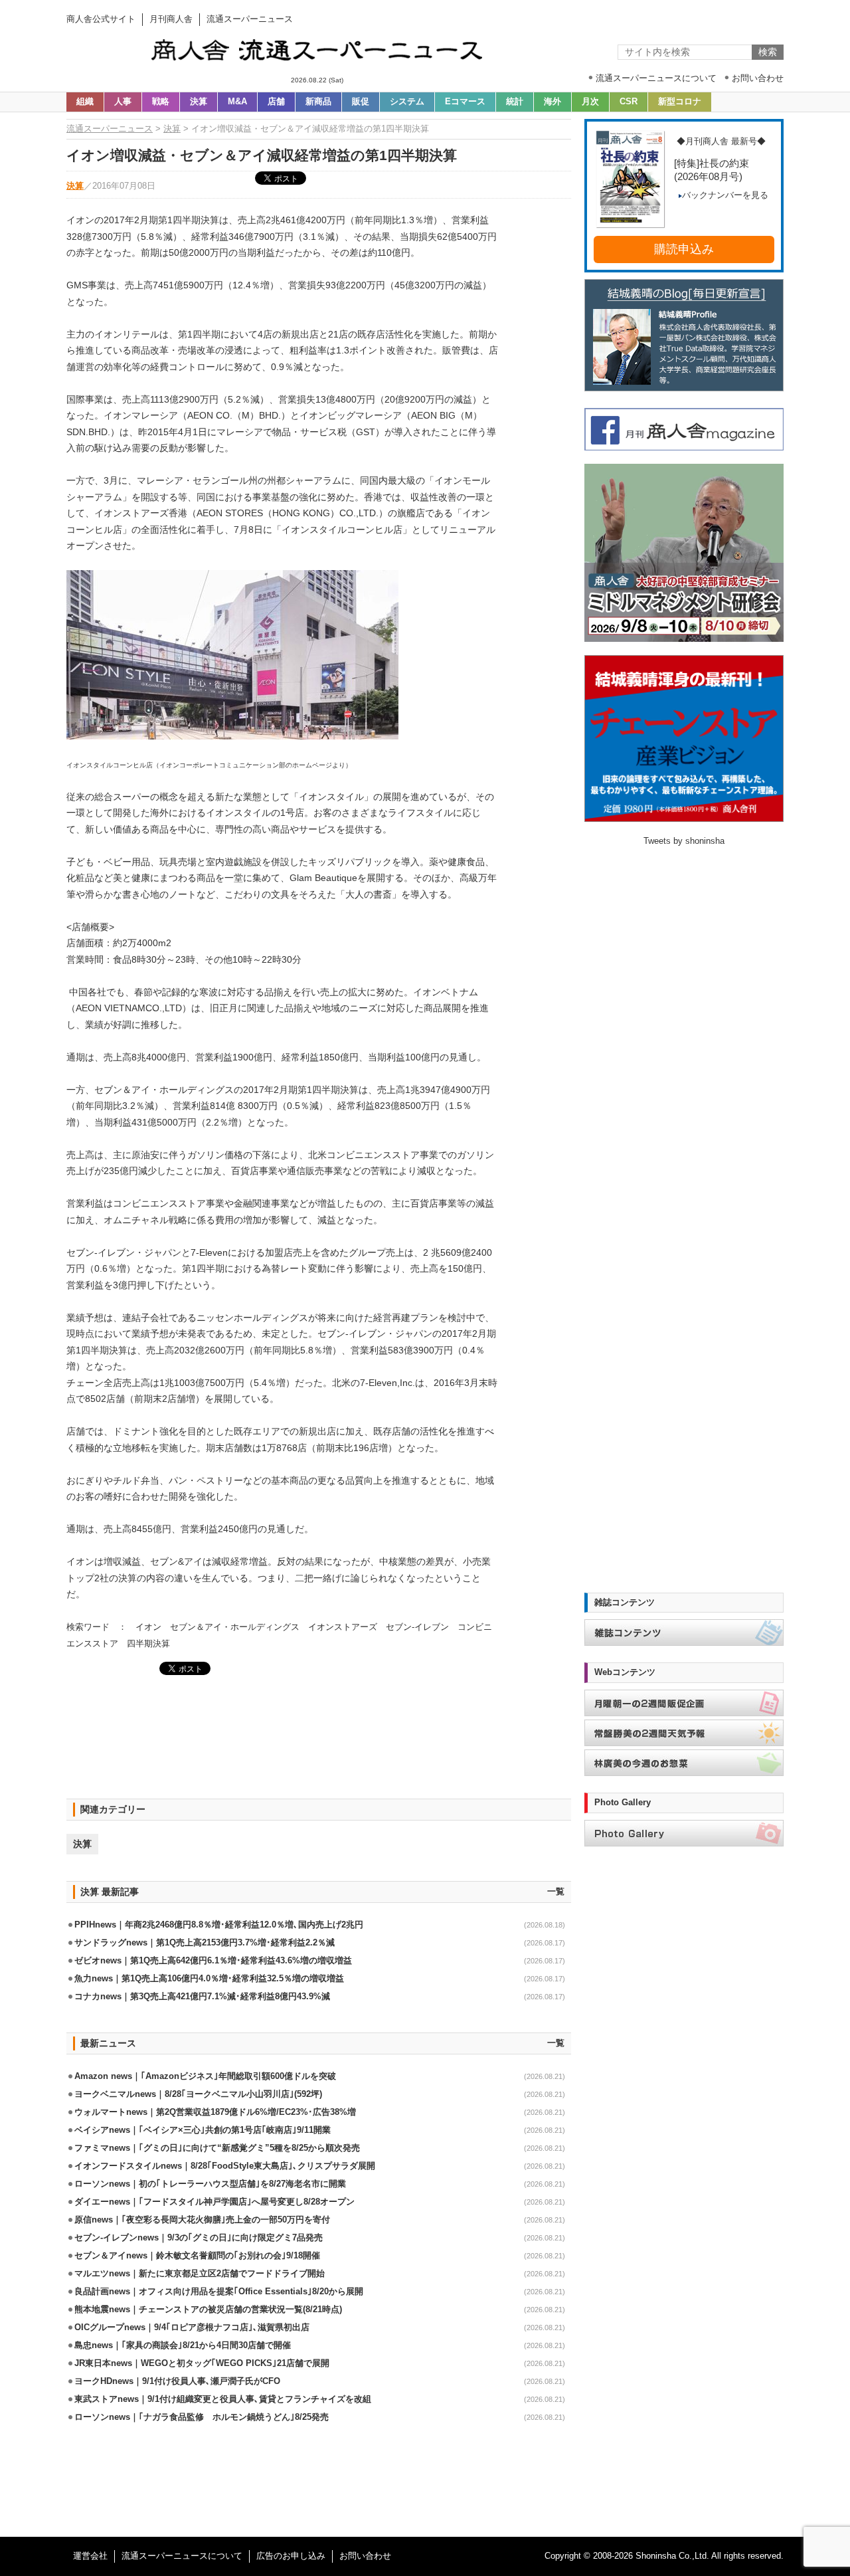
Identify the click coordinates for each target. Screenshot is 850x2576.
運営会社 (90, 2556)
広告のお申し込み (291, 2556)
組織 (85, 102)
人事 (123, 102)
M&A (237, 102)
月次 (590, 102)
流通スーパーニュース (110, 129)
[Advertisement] (319, 1738)
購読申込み (684, 249)
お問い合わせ (365, 2556)
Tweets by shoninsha (684, 841)
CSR (629, 102)
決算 (199, 102)
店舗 (276, 102)
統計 (515, 102)
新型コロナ (680, 102)
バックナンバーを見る (725, 195)
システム (407, 102)
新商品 (318, 102)
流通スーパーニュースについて (182, 2556)
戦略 (161, 102)
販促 (361, 102)
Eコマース (465, 102)
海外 (552, 102)
